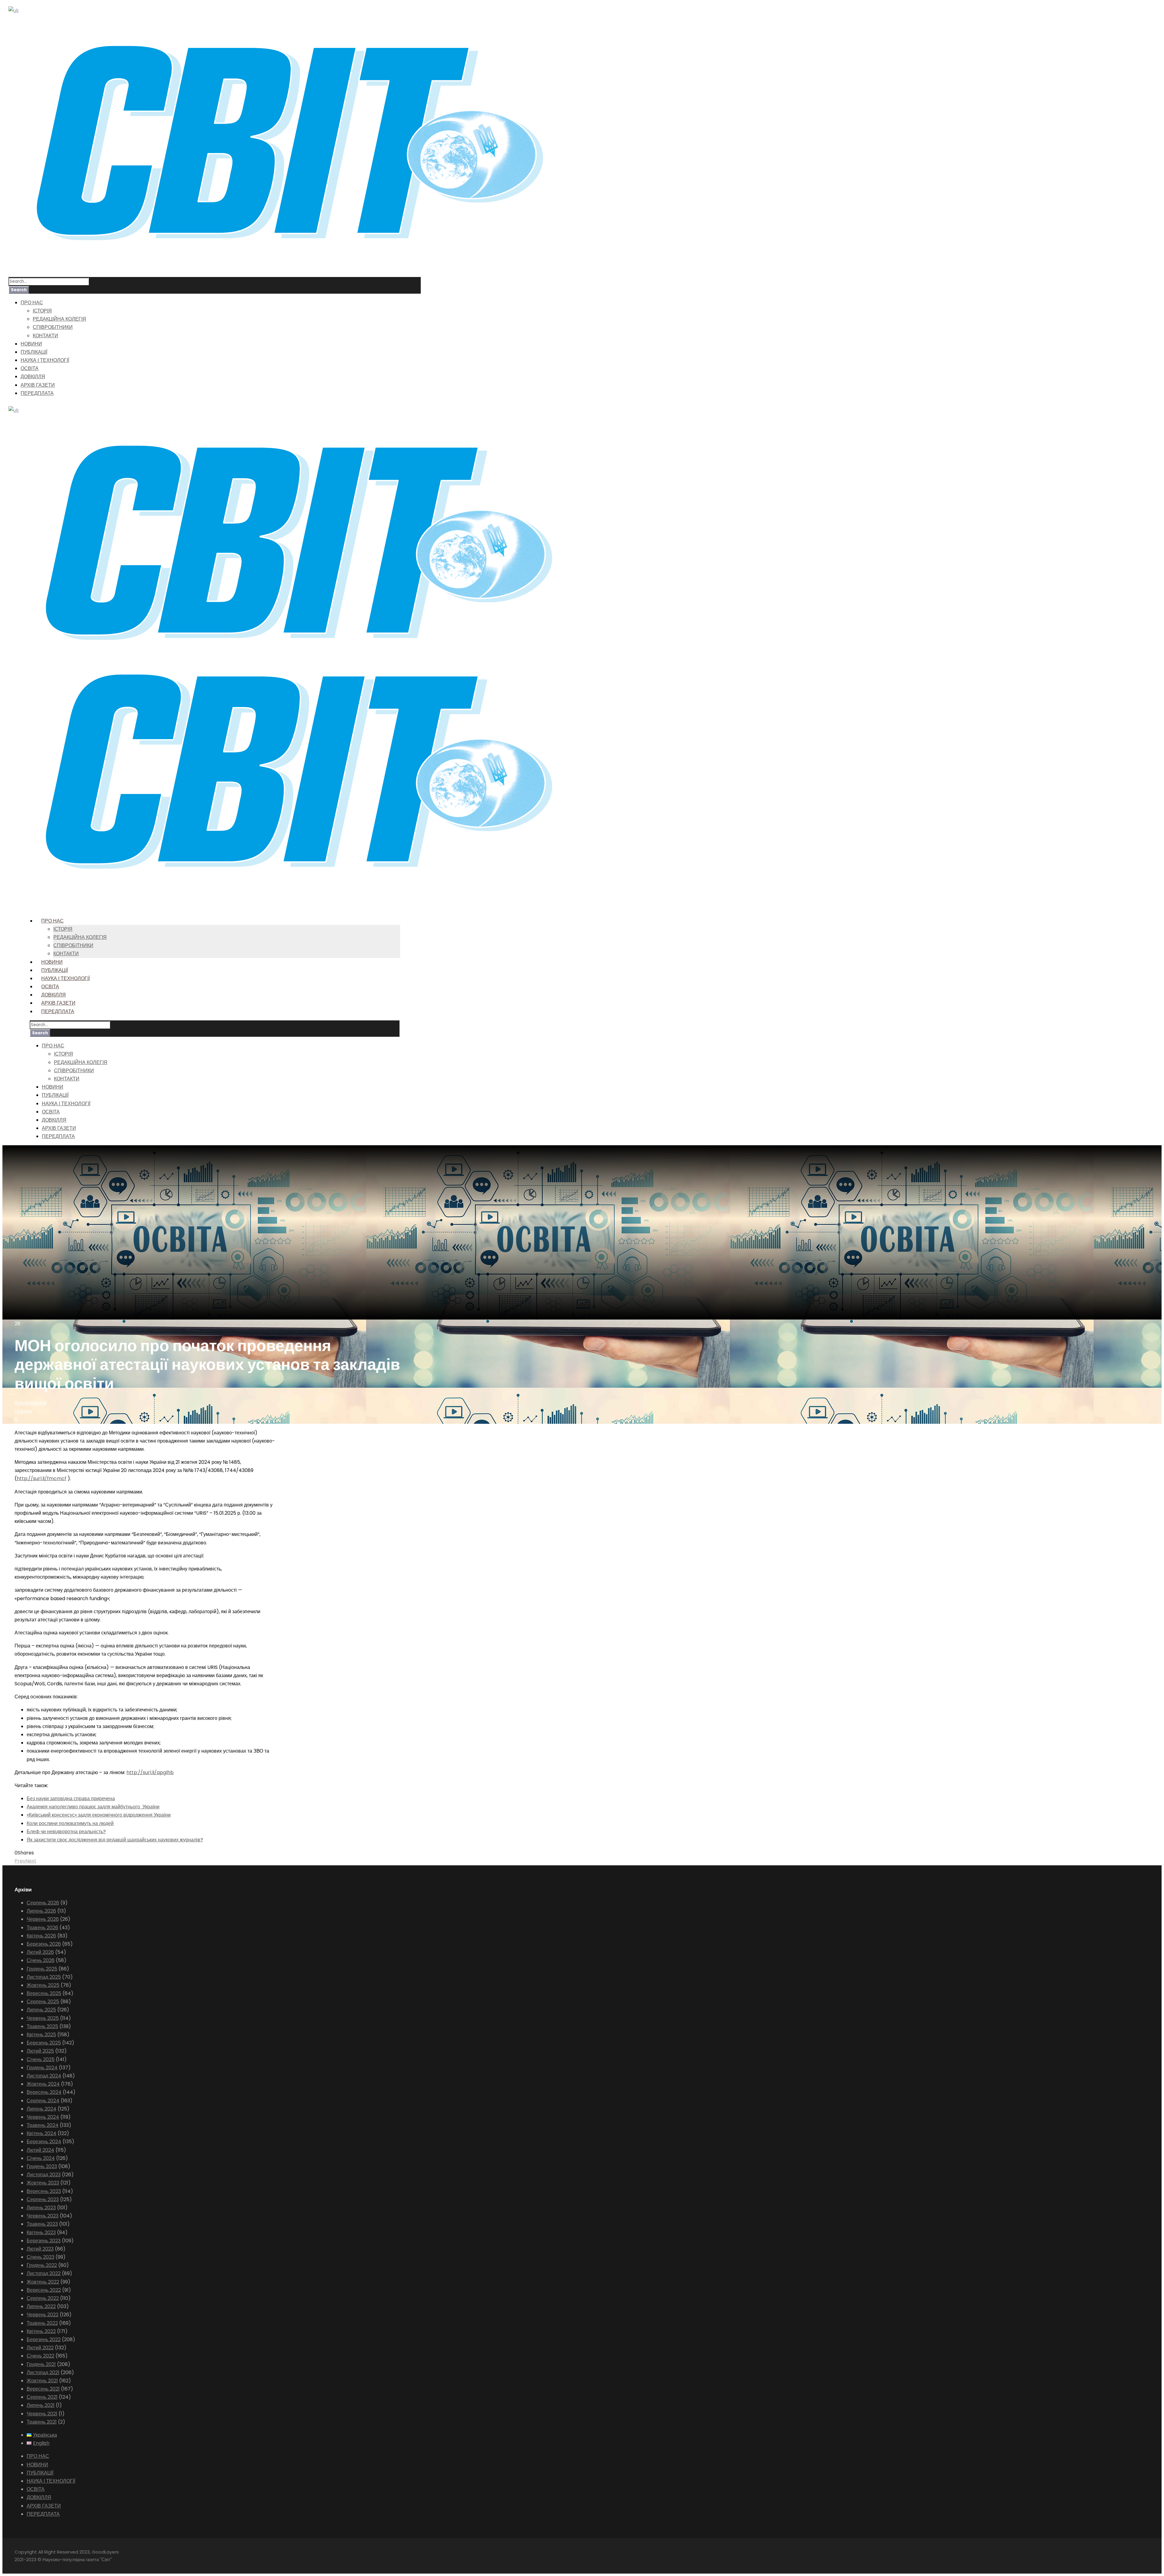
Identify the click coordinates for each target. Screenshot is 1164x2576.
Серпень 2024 (43, 2101)
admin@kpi (34, 1403)
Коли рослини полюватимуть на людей (70, 1823)
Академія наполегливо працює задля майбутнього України (93, 1807)
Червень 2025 (43, 2018)
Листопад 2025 (44, 1977)
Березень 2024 (44, 2142)
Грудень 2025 (42, 1969)
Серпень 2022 (43, 2298)
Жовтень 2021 (42, 2381)
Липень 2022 (41, 2306)
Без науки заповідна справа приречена (71, 1799)
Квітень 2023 (41, 2232)
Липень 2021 (41, 2405)
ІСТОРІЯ (42, 311)
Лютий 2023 (40, 2249)
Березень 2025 (44, 2043)
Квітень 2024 (42, 2133)
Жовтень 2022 (43, 2282)
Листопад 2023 (44, 2175)
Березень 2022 (44, 2339)
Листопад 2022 (44, 2273)
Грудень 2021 (41, 2364)
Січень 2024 (41, 2158)
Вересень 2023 (44, 2191)
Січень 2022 (40, 2356)
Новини (23, 1411)
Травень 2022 (42, 2323)
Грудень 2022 (42, 2265)
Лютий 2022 (40, 2348)
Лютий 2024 (40, 2150)
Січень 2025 (41, 2059)
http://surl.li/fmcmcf (42, 1478)
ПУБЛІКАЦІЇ (34, 352)
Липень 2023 (41, 2208)
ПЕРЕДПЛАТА (37, 393)
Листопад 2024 (44, 2076)
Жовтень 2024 (43, 2084)
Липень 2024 (42, 2109)
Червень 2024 (43, 2117)
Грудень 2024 (42, 2068)
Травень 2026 (42, 1928)
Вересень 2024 (44, 2092)
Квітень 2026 (41, 1936)
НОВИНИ (31, 344)
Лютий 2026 (40, 1952)
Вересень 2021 (43, 2389)
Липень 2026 (41, 1911)
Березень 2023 (44, 2241)
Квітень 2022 (41, 2331)
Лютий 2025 (40, 2051)
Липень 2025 (41, 2010)
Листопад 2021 (43, 2372)
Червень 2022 (43, 2315)
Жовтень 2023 (43, 2183)
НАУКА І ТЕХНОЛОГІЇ (45, 360)
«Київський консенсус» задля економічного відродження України (99, 1815)
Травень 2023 (42, 2224)
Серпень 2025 (43, 2002)
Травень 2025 (42, 2026)
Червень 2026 (43, 1919)
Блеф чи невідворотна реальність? (66, 1832)
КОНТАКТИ (45, 336)
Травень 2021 (42, 2422)
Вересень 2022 (44, 2290)
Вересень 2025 (44, 1993)
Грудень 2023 (42, 2166)
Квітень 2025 (41, 2035)
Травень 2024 (43, 2125)
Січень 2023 (40, 2257)
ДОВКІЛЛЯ (33, 377)
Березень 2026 (44, 1944)
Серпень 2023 (43, 2199)
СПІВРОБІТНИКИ (53, 327)
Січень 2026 (41, 1960)
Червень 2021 (42, 2414)
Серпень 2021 (42, 2397)
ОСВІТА (30, 368)
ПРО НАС (32, 303)
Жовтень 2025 (43, 1985)
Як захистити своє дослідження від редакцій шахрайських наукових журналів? (115, 1840)
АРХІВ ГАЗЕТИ (38, 385)
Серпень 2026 (43, 1903)
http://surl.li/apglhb (150, 1772)
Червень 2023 (43, 2216)
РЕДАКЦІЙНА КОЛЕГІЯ (59, 319)
